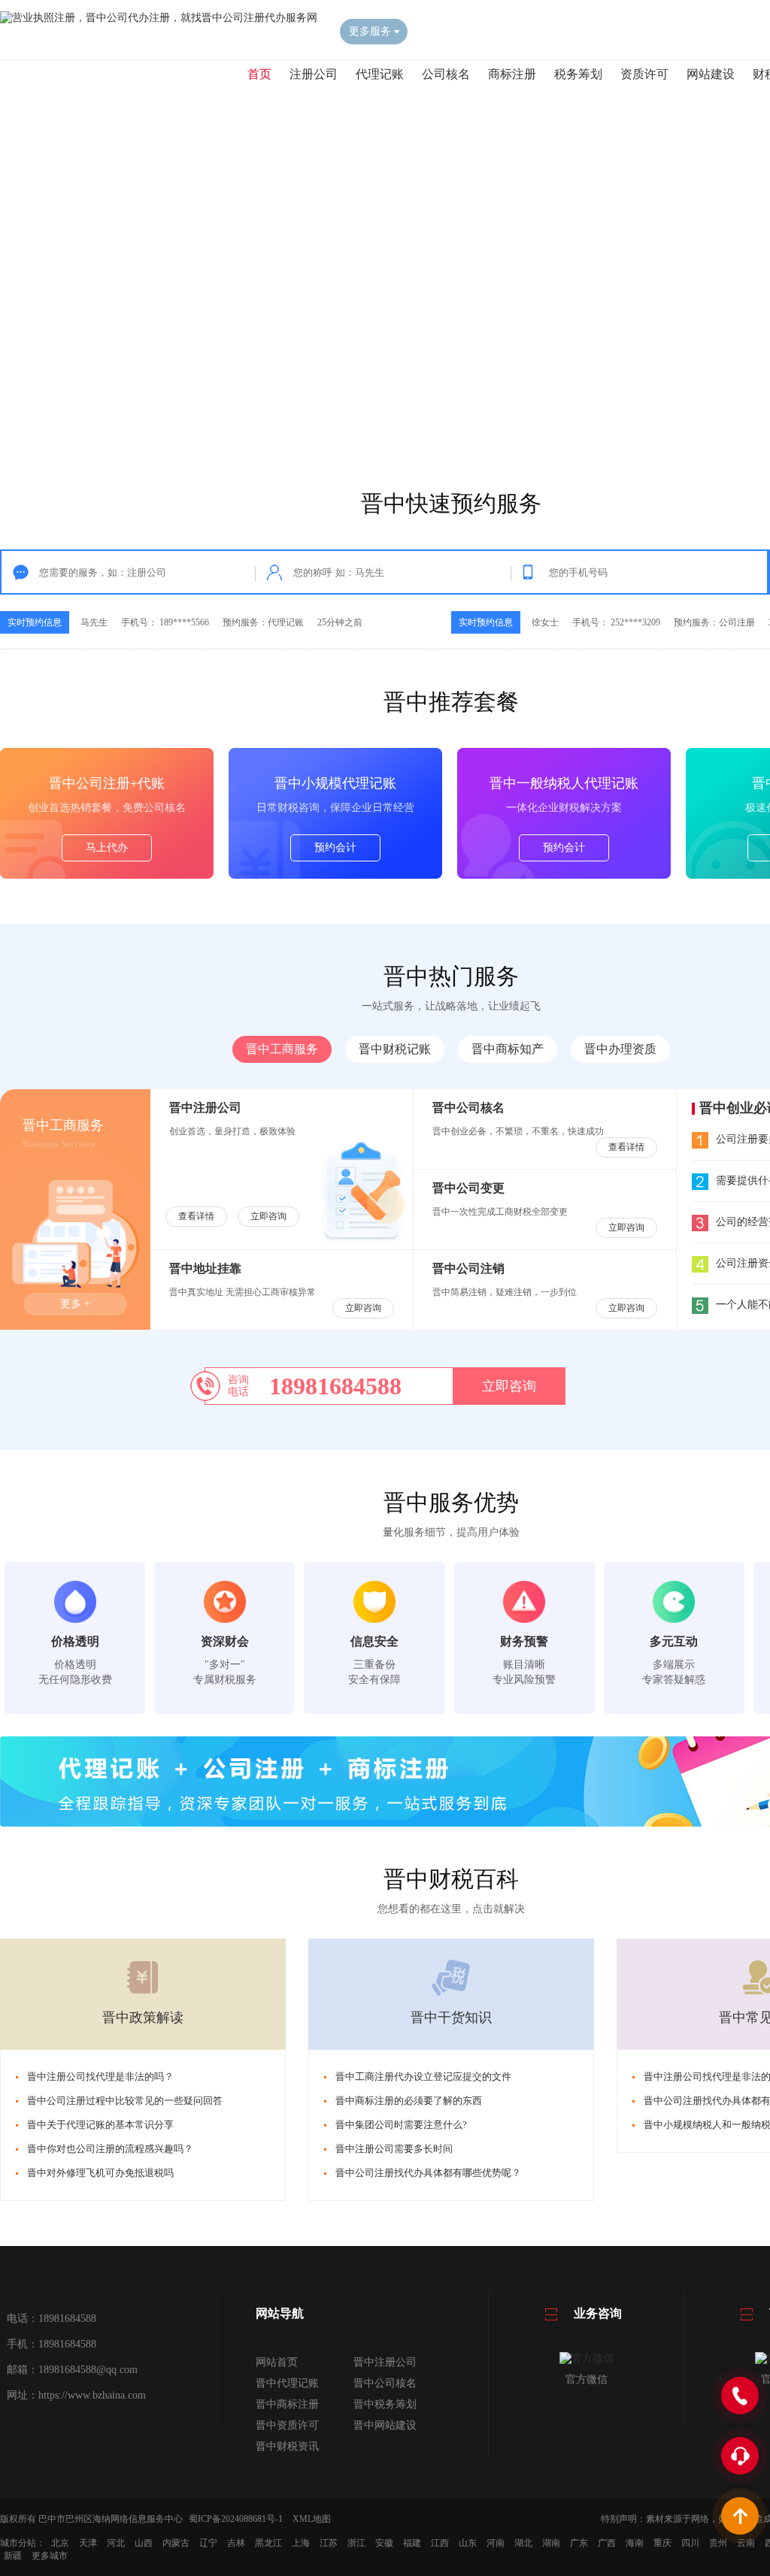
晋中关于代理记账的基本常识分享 (100, 2125)
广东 (579, 2543)
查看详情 (196, 1216)
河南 (496, 2543)
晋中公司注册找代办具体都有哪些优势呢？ (428, 2173)
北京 (60, 2543)
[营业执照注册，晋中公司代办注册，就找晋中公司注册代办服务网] (159, 18)
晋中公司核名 (385, 2383)
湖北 (523, 2543)
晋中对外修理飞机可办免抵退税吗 (100, 2173)
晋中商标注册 (287, 2404)
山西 (144, 2543)
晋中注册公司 (385, 2362)
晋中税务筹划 (385, 2404)
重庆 (662, 2543)
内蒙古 (176, 2543)
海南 (635, 2543)
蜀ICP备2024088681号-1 (236, 2519)
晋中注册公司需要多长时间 (394, 2149)
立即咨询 (268, 1216)
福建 (412, 2543)
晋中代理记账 (287, 2383)
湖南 (551, 2543)
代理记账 (380, 74)
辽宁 (208, 2543)
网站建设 (711, 74)
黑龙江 (268, 2543)
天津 (88, 2543)
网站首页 (277, 2362)
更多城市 (50, 2556)
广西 (607, 2543)
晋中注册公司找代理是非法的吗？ (100, 2077)
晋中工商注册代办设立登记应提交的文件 (423, 2077)
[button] (436, 428)
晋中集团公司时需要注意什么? (401, 2125)
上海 (301, 2543)
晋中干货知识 (451, 2018)
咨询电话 (238, 1386)
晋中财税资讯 (287, 2446)
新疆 (13, 2556)
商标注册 (512, 74)
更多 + (75, 1304)
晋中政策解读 (143, 2018)
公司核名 (446, 74)
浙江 (356, 2543)
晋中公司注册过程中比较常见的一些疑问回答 (125, 2101)
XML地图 (312, 2519)
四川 (690, 2543)
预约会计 (335, 848)
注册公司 (314, 74)
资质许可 (644, 74)
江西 (440, 2543)
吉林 (236, 2543)
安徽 (384, 2543)
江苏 (329, 2543)
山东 (468, 2543)
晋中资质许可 (287, 2425)
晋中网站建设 (385, 2425)
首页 (259, 74)
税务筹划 (578, 74)
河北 (116, 2543)
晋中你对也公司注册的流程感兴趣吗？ (110, 2149)
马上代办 (107, 848)
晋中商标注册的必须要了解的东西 (409, 2101)
